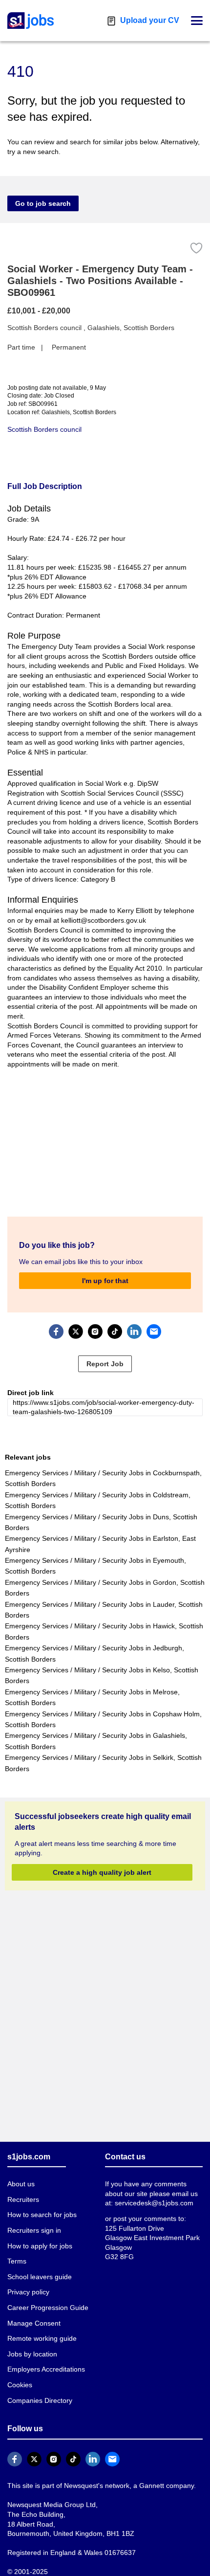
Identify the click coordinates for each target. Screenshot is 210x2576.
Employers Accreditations (46, 2360)
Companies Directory (39, 2390)
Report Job (105, 1354)
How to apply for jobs (38, 2236)
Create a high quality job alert (102, 1862)
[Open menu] (197, 21)
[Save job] (196, 248)
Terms (17, 2252)
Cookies (20, 2375)
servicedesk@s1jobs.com (143, 2193)
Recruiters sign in (34, 2220)
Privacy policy (28, 2282)
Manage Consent (32, 2313)
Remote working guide (41, 2329)
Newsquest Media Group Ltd (49, 2495)
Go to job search (40, 203)
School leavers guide (38, 2267)
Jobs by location (32, 2344)
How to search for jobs (41, 2205)
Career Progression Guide (45, 2298)
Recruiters (23, 2189)
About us (21, 2174)
